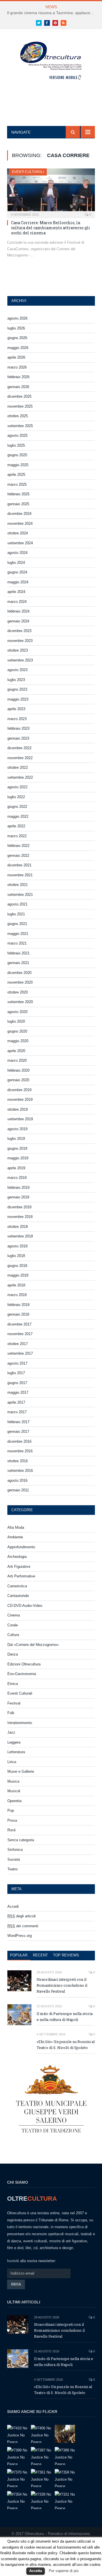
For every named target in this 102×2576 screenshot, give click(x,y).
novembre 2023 (20, 641)
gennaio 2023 (18, 738)
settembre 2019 (20, 1119)
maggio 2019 (18, 1158)
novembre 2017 (20, 1334)
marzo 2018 (17, 1295)
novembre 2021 (20, 875)
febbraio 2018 (18, 1305)
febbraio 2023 (18, 728)
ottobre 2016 (18, 1461)
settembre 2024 (20, 543)
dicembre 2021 (19, 865)
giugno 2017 (17, 1383)
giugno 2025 (17, 455)
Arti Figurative (19, 1567)
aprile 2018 (16, 1285)
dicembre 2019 (19, 1090)
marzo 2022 (17, 836)
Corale (13, 1625)
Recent (40, 1955)
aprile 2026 (16, 357)
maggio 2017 (18, 1392)
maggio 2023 (18, 699)
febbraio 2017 (18, 1422)
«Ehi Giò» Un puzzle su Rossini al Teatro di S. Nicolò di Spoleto (66, 2045)
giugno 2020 (17, 1031)
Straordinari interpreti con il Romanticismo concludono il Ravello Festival (62, 1985)
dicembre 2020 (19, 973)
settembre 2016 (20, 1471)
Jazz (11, 1732)
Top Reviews (66, 1955)
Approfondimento (21, 1547)
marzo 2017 (17, 1412)
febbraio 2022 (18, 846)
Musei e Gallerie (21, 1771)
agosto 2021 (17, 904)
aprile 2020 (16, 1051)
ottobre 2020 (18, 992)
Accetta (36, 2571)
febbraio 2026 (18, 377)
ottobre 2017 (18, 1344)
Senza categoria (21, 1840)
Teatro (12, 1869)
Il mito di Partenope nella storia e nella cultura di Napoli (65, 2017)
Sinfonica (15, 1850)
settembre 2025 (20, 426)
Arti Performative (21, 1576)
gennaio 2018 (18, 1314)
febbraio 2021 (18, 953)
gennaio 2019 (18, 1197)
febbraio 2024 (18, 611)
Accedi (13, 1906)
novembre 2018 (20, 1217)
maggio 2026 (18, 348)
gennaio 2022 (18, 856)
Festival (14, 1703)
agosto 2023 (17, 670)
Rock (12, 1830)
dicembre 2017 (19, 1324)
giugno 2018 (17, 1266)
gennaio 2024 (18, 621)
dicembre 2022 (19, 748)
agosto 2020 (17, 1012)
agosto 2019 (17, 1129)
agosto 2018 (17, 1246)
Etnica (13, 1684)
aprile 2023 (16, 709)
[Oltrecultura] (51, 62)
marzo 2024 (17, 602)
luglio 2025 (16, 445)
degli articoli (22, 1916)
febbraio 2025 (18, 494)
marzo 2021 (17, 943)
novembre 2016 (20, 1451)
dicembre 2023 (19, 631)
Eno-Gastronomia (22, 1674)
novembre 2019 (20, 1099)
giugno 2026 (17, 338)
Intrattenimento (20, 1723)
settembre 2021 (20, 895)
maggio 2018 (18, 1275)
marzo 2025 (17, 484)
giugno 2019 (17, 1148)
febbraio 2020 (18, 1070)
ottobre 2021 (18, 885)
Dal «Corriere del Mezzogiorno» (33, 1645)
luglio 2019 (16, 1139)
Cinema (14, 1615)
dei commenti (23, 1926)
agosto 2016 (17, 1480)
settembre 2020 (20, 1002)
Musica (13, 1781)
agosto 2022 (17, 787)
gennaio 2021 (18, 963)
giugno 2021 (17, 924)
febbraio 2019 (18, 1188)
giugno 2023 (17, 689)
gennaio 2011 (18, 1490)
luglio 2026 (16, 328)
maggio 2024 (18, 582)
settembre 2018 (20, 1236)
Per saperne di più (64, 2571)
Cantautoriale (18, 1596)
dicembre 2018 (19, 1207)
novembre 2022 (20, 758)
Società (14, 1859)
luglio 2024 (16, 563)
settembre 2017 (20, 1353)
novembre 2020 (20, 982)
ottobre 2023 (18, 650)
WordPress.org (20, 1936)
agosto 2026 (17, 318)
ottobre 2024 (18, 533)
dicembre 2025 (19, 396)
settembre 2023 (20, 660)
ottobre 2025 (18, 416)
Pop (11, 1811)
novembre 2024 (20, 523)
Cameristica (17, 1586)
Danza (13, 1654)
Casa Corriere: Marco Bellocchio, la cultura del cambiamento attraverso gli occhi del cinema (51, 228)
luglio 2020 (16, 1021)
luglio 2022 (16, 797)
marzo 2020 (17, 1060)
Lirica (12, 1762)
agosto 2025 (17, 435)
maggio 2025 (18, 465)
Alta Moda (16, 1527)
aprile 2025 (16, 475)
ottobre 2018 (18, 1227)
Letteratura (16, 1752)
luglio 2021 (16, 914)
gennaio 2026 (18, 387)
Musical (14, 1791)
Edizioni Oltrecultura (24, 1664)
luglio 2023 (16, 680)
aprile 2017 (16, 1402)
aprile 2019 (16, 1168)
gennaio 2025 (18, 504)
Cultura (13, 1635)
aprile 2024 (16, 592)
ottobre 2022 (18, 767)
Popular (19, 1955)
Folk (11, 1713)
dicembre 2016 (19, 1441)
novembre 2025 (20, 406)
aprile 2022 (16, 826)
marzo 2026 (17, 367)
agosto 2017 (17, 1363)
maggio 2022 (18, 816)
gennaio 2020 (18, 1080)
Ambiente (15, 1537)
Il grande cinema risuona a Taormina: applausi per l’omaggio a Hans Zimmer (52, 13)
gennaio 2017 (18, 1432)
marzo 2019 (17, 1178)
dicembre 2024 (19, 514)
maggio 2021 (18, 934)
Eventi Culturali (28, 172)
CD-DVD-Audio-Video (25, 1606)
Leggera (14, 1742)
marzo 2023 (17, 719)
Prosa (12, 1820)
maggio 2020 (18, 1041)
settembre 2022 (20, 777)
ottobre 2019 (18, 1109)
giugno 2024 (17, 572)
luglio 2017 (16, 1373)
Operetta (14, 1801)
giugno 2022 (17, 807)
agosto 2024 (17, 553)
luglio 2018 (16, 1256)
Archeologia (17, 1557)
